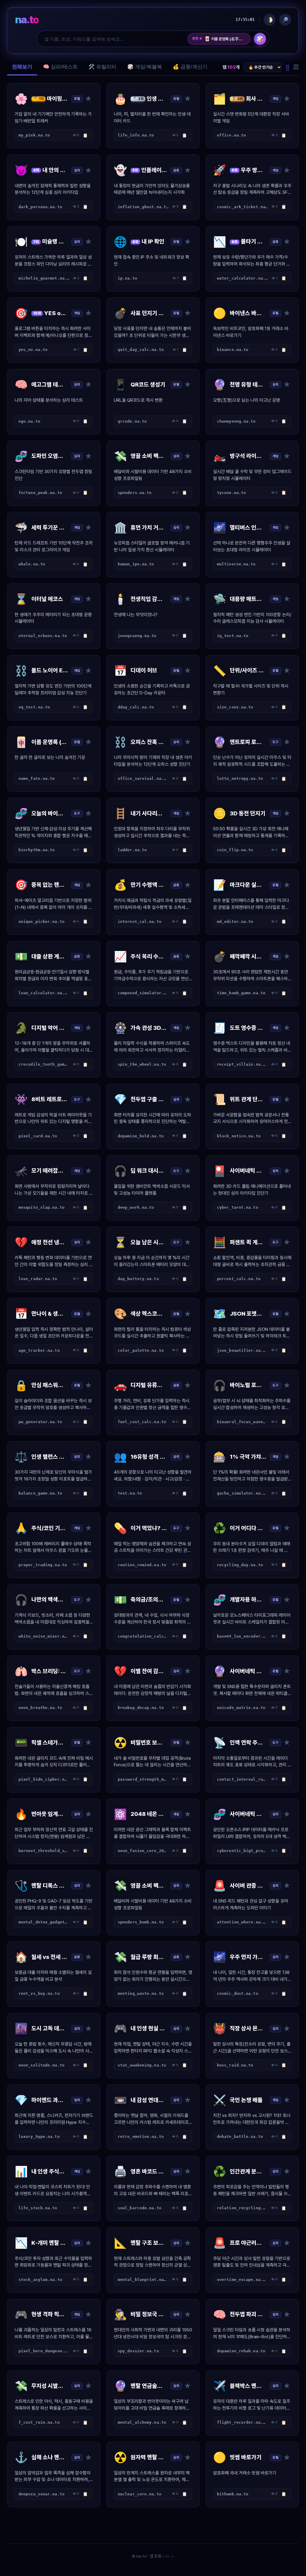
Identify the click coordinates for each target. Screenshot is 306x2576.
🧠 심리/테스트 (60, 67)
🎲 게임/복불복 (145, 67)
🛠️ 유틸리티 (102, 67)
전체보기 (22, 67)
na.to (27, 20)
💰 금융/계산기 (190, 67)
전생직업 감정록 (220, 39)
